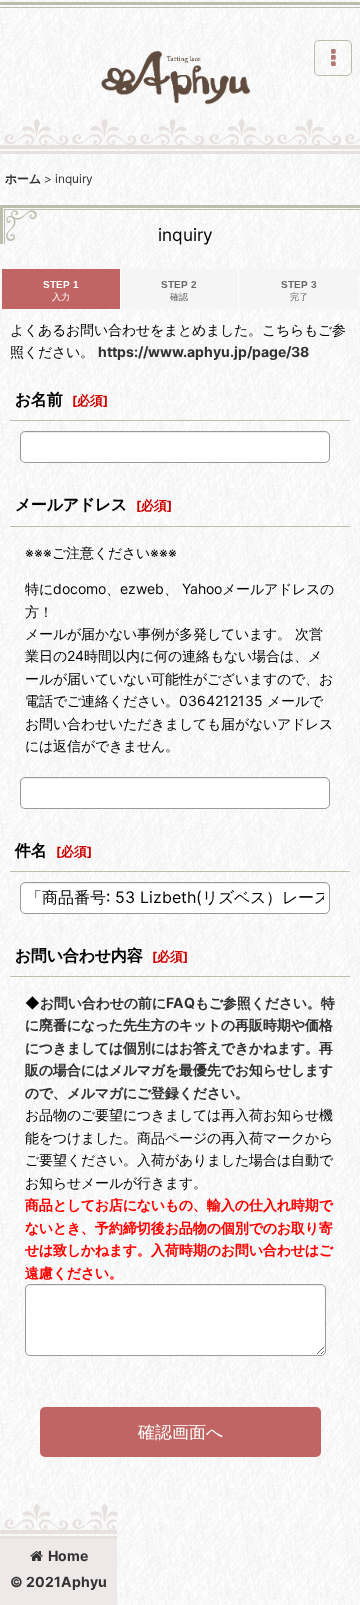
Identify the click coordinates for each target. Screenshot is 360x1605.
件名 (31, 850)
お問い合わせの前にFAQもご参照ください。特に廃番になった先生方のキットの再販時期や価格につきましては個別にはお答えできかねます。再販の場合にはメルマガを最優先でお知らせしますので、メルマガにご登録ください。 (180, 1047)
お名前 (39, 399)
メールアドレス (71, 504)
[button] (333, 58)
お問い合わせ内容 (79, 955)
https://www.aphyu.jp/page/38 (203, 351)
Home (68, 1555)
